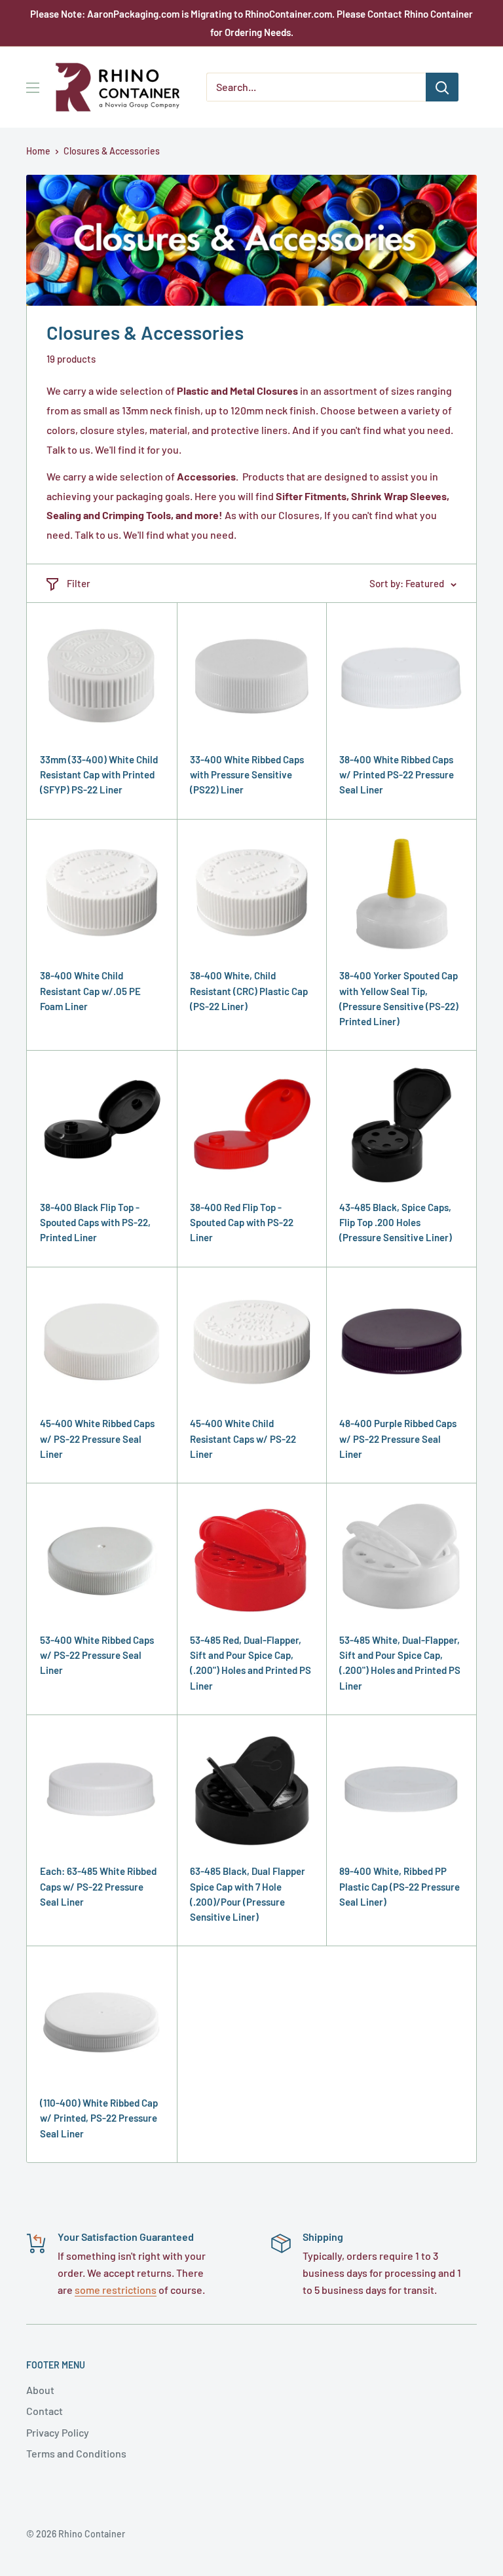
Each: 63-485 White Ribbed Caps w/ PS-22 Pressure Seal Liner (98, 1886)
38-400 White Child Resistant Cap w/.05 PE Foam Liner (90, 991)
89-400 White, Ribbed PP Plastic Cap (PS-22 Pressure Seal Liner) (400, 1886)
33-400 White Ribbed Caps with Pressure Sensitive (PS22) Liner (247, 775)
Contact (45, 2411)
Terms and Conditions (76, 2453)
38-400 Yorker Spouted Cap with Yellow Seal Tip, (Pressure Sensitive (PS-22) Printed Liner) (399, 998)
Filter (79, 583)
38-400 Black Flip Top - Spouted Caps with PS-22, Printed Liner (95, 1223)
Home (38, 151)
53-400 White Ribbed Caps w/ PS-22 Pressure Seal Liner (97, 1655)
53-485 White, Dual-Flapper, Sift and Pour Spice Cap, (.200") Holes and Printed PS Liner (400, 1663)
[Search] (442, 87)
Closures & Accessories (112, 151)
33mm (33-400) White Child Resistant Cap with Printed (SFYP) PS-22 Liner (99, 775)
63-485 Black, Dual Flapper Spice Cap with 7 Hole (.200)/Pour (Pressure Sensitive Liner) (248, 1894)
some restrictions (116, 2290)
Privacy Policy (58, 2432)
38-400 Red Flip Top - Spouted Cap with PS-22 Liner (242, 1223)
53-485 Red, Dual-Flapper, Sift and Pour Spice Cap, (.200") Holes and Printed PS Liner (251, 1663)
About (40, 2390)
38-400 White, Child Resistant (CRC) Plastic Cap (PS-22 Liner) (249, 991)
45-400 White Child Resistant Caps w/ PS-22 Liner (243, 1439)
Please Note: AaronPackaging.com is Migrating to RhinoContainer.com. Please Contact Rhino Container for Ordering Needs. (251, 23)
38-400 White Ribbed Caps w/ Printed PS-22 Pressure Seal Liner (397, 775)
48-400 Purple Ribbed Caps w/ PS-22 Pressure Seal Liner (398, 1439)
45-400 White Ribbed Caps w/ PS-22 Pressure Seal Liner (97, 1439)
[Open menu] (33, 88)
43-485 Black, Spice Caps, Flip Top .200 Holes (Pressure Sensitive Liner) (396, 1223)
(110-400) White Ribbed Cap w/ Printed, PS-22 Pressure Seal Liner (99, 2118)
